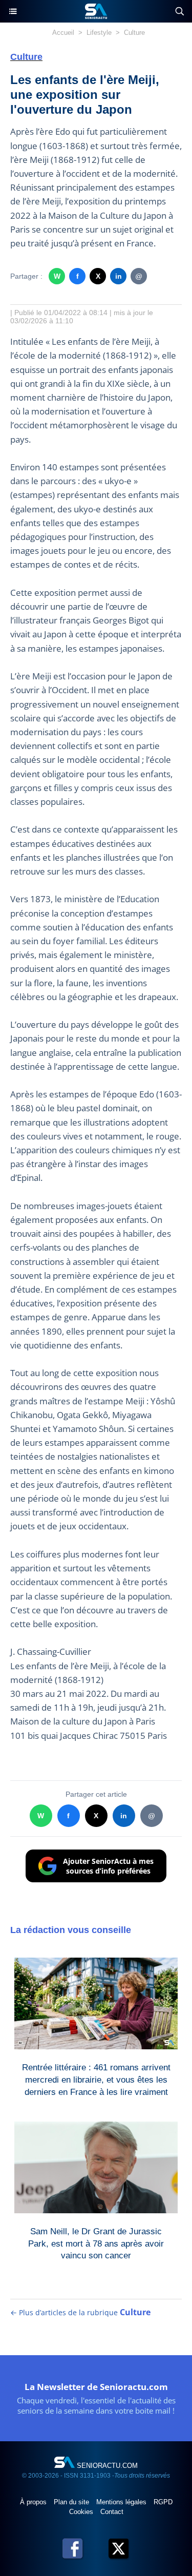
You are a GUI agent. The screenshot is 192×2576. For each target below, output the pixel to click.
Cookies (82, 2512)
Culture (134, 33)
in (119, 276)
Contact (112, 2512)
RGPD (163, 2502)
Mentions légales (122, 2502)
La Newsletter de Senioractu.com (96, 2387)
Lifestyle (99, 33)
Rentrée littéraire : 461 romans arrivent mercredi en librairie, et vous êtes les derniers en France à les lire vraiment (96, 2078)
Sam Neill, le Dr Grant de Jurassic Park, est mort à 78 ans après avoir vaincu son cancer (96, 2241)
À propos (34, 2502)
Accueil (63, 33)
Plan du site (72, 2502)
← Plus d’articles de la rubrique (80, 2312)
